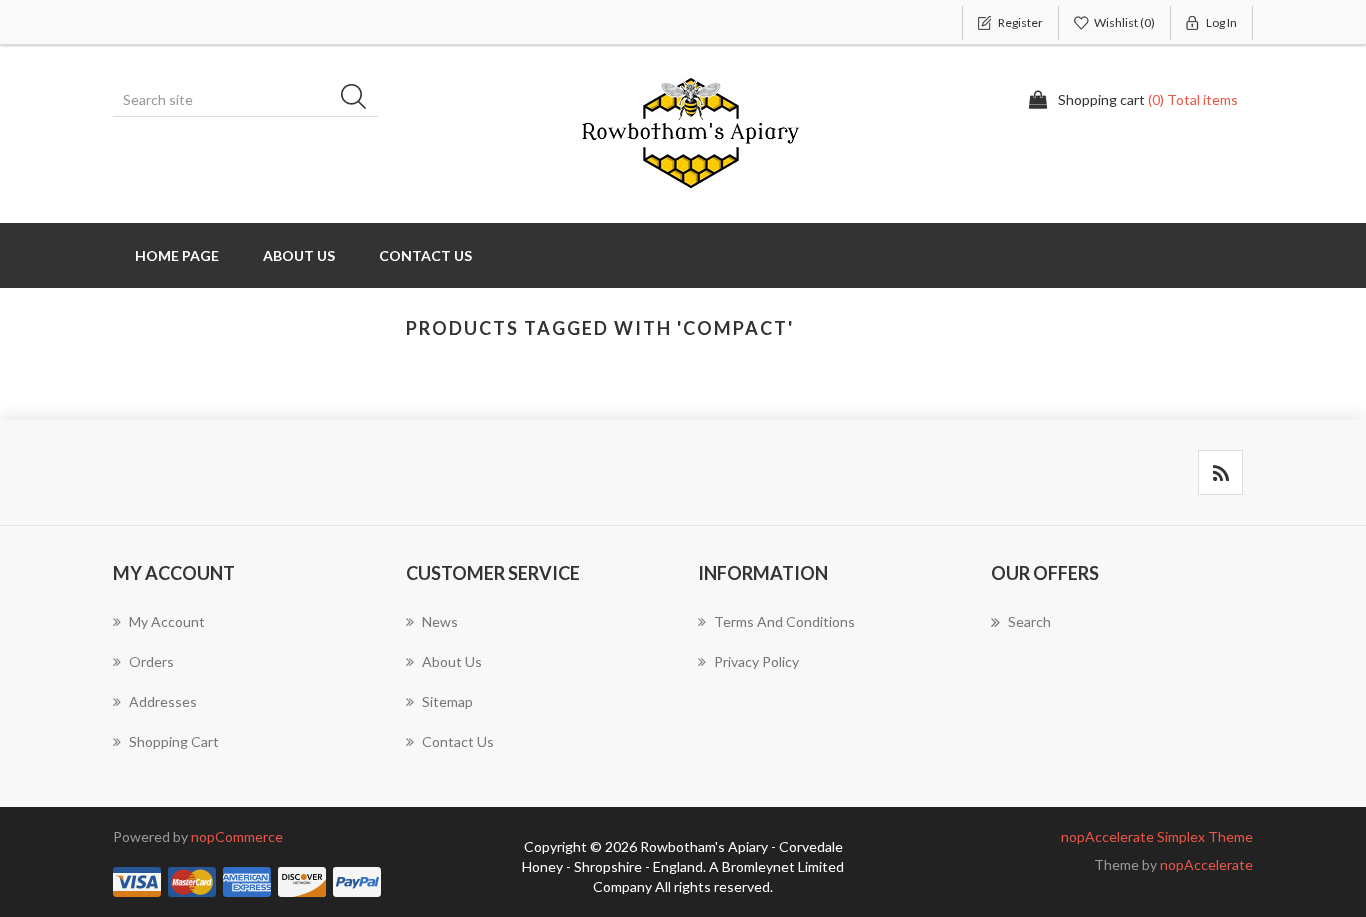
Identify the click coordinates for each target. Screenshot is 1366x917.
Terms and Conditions (784, 621)
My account (167, 621)
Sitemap (447, 701)
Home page (177, 255)
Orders (151, 661)
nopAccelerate (1206, 864)
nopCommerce (237, 836)
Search (360, 100)
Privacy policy (756, 661)
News (440, 621)
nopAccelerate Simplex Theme (1157, 836)
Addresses (163, 701)
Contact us (425, 255)
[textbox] (248, 100)
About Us (299, 255)
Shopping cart (174, 741)
